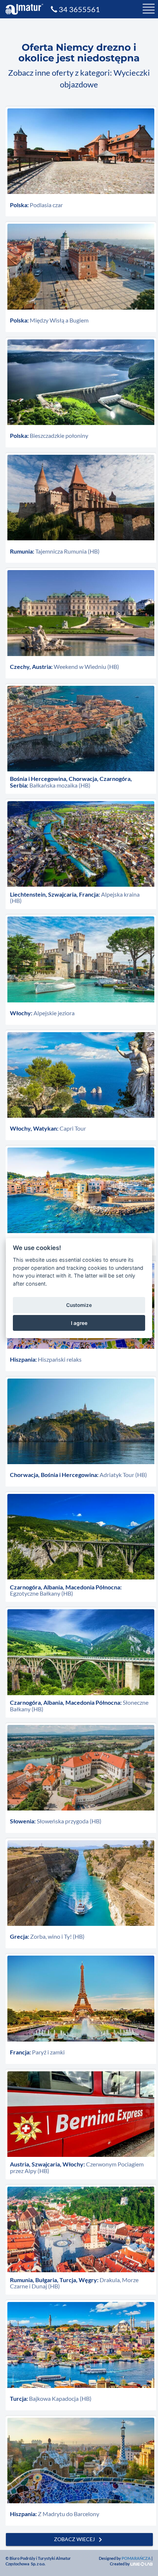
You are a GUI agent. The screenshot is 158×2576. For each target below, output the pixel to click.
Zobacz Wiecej (79, 2540)
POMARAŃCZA (136, 2558)
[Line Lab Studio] (141, 2564)
